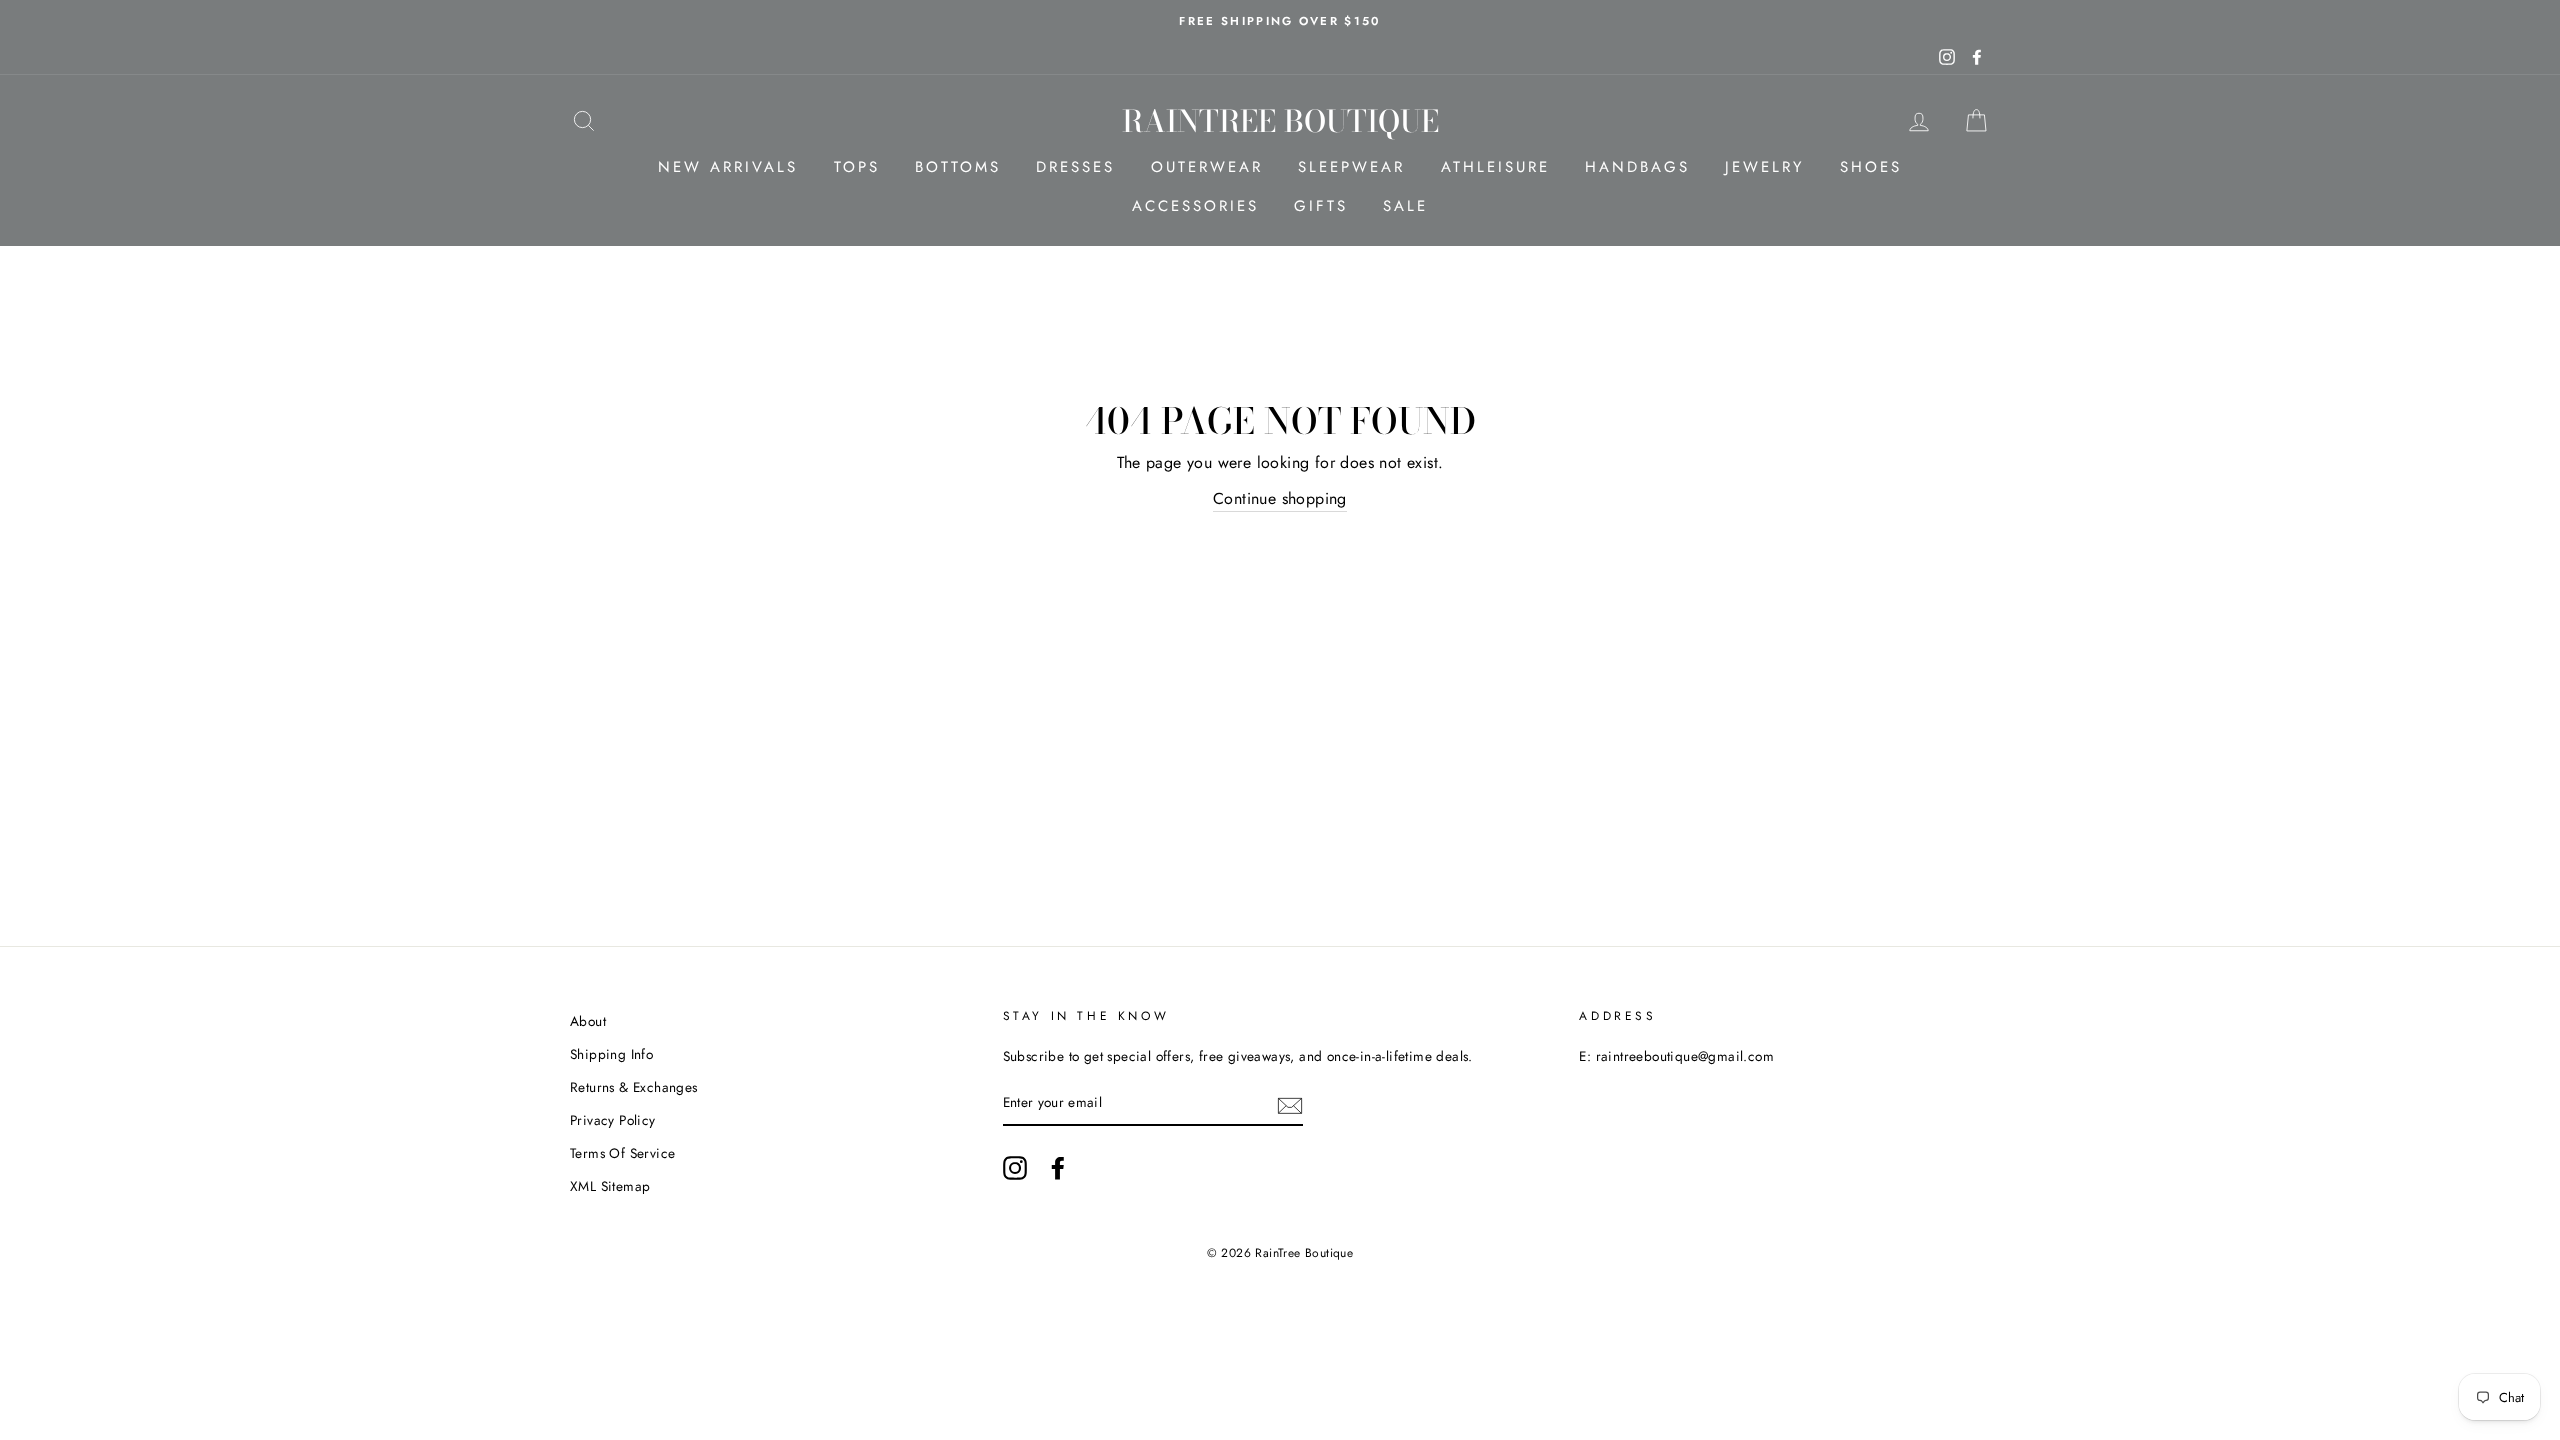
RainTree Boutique (1280, 121)
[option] (1280, 21)
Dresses (1075, 167)
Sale (1405, 206)
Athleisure (1495, 167)
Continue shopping (1280, 498)
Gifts (1321, 206)
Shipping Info (611, 1054)
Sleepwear (1351, 167)
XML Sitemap (610, 1186)
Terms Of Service (622, 1153)
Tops (857, 167)
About (588, 1021)
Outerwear (1207, 167)
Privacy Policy (613, 1120)
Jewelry (1764, 167)
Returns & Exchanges (634, 1087)
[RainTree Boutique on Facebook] (1058, 1168)
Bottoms (958, 167)
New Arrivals (728, 167)
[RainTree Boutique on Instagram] (1015, 1168)
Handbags (1637, 167)
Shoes (1871, 167)
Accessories (1195, 206)
